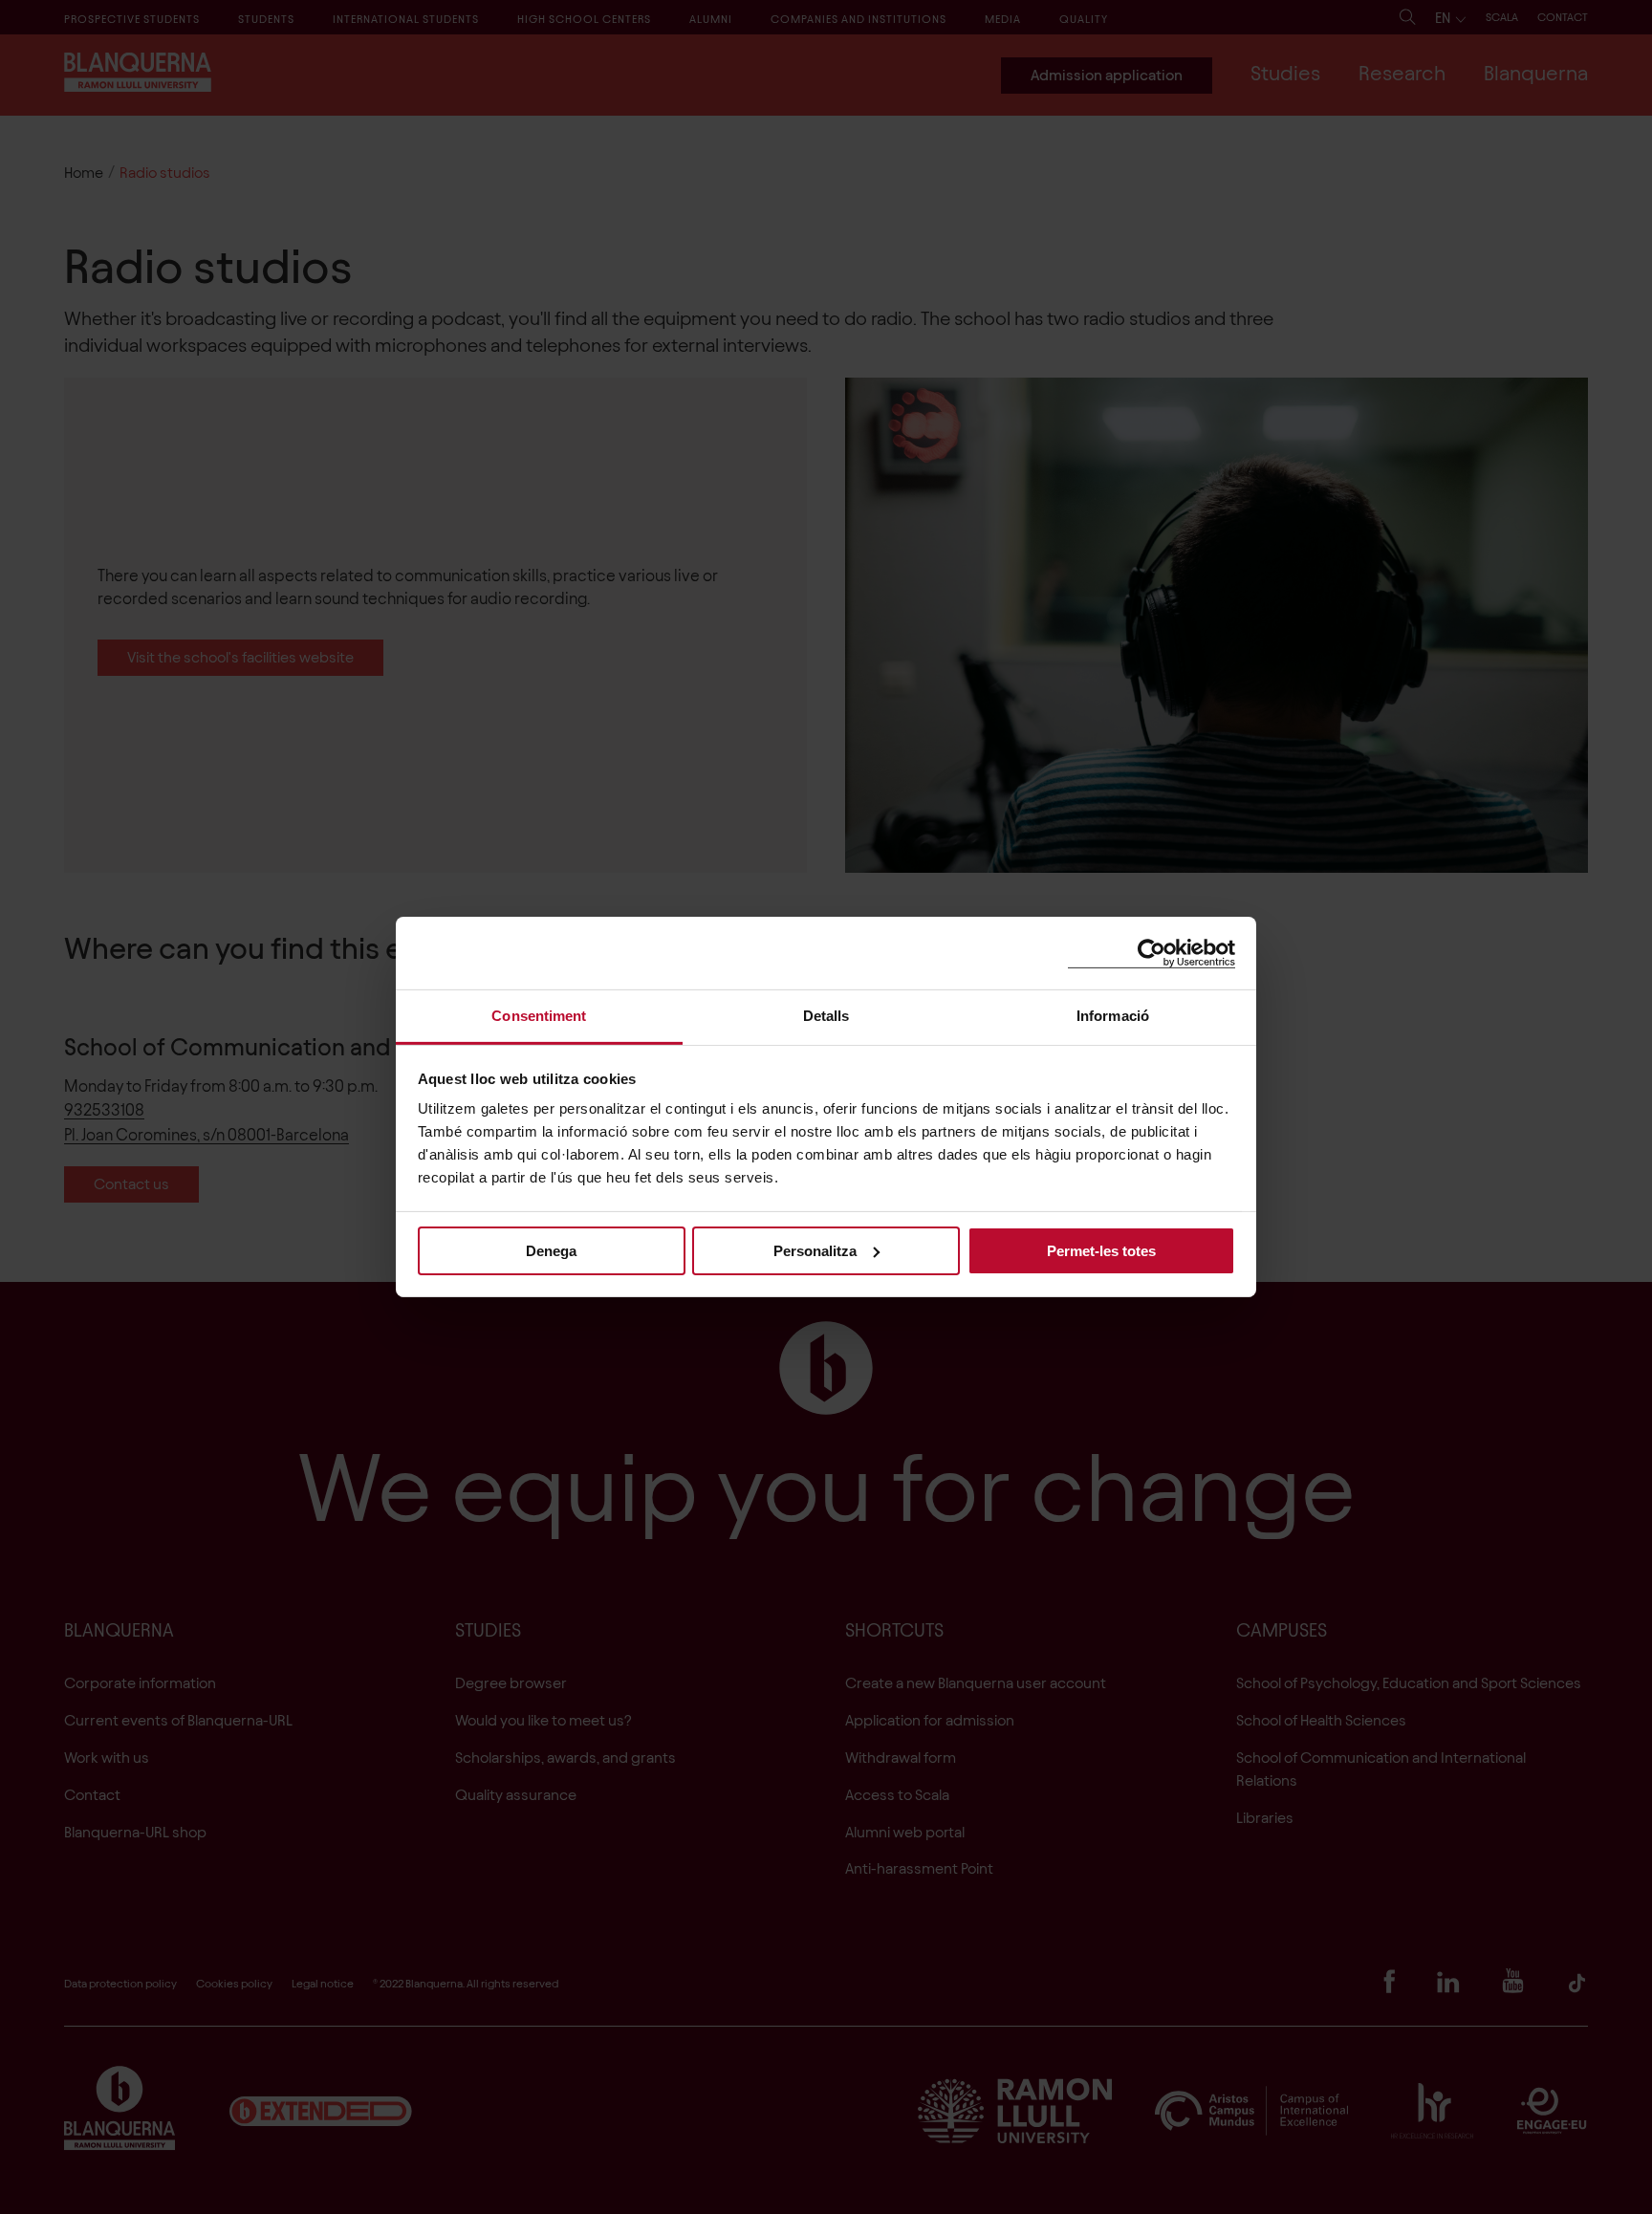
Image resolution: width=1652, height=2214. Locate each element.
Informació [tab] (1113, 1016)
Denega (551, 1250)
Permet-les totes (1101, 1250)
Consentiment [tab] (539, 1016)
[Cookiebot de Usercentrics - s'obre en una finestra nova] (1152, 953)
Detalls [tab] (826, 1016)
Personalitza (815, 1250)
